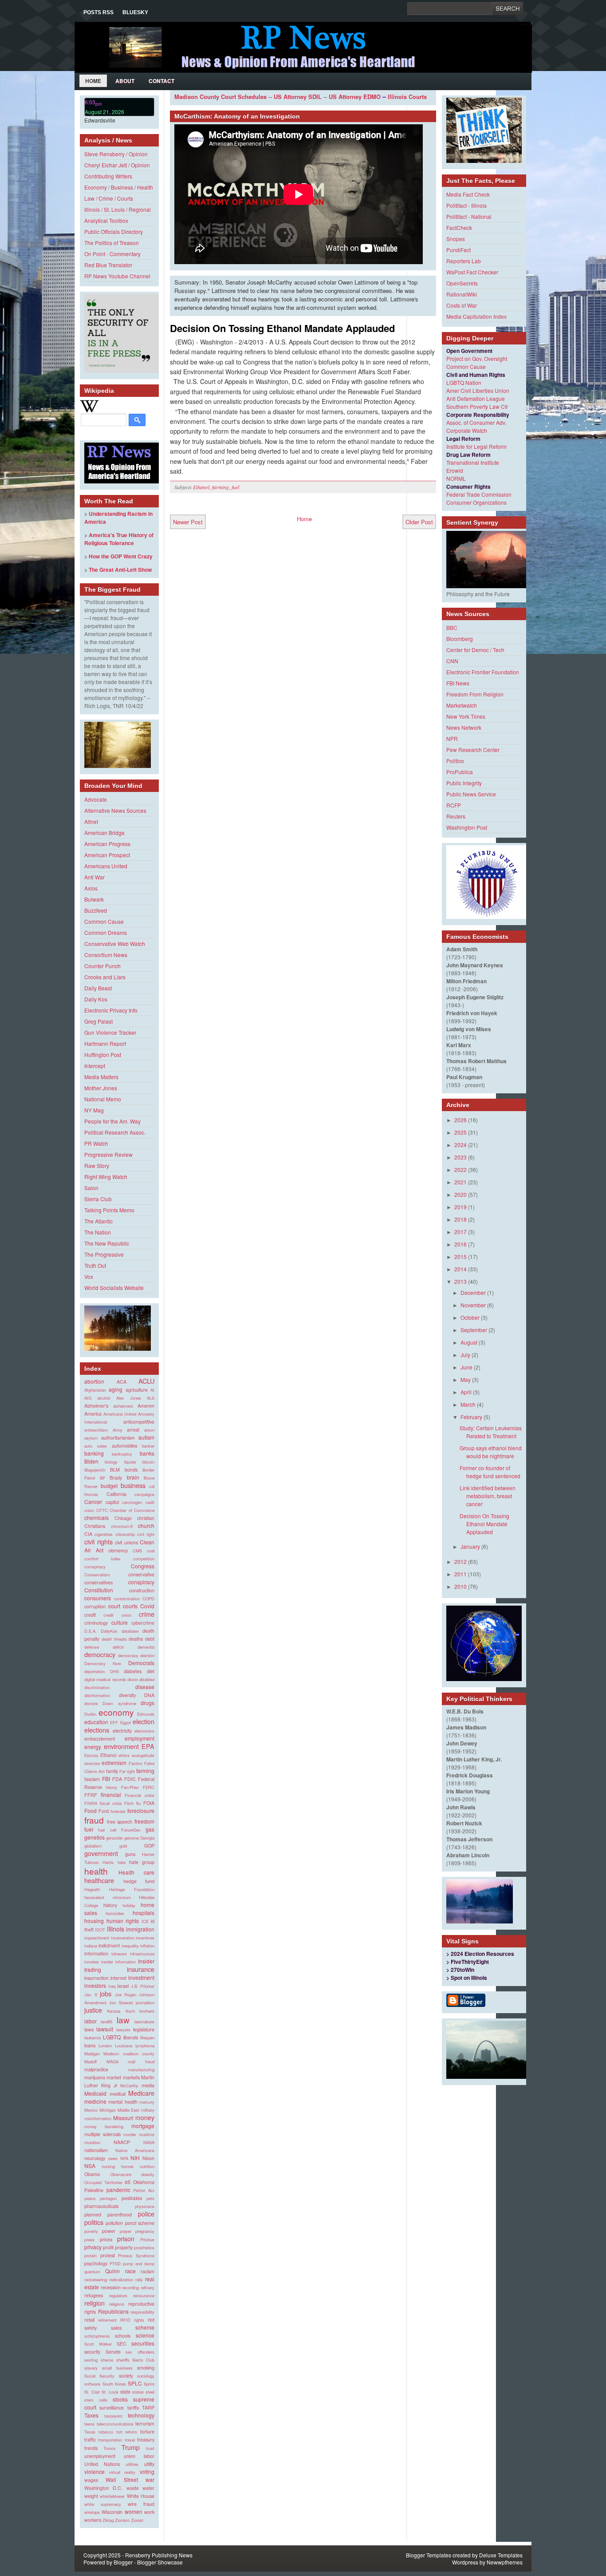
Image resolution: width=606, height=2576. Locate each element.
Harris (108, 1862)
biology (111, 1462)
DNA (149, 1695)
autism (146, 1437)
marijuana (95, 2077)
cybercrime (143, 1623)
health (96, 1871)
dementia (146, 1647)
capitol (112, 1502)
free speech (120, 1822)
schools (123, 2336)
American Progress (107, 844)
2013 (460, 1281)
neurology (95, 2158)
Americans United (106, 866)
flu (138, 1803)
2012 (460, 1561)
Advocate (96, 799)
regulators (118, 2295)
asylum (91, 1438)
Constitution (99, 1590)
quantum (92, 2271)
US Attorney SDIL (298, 97)
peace (90, 2198)
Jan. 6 (91, 1994)
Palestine (94, 2190)
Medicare (141, 2093)
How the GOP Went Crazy (121, 556)
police (146, 2214)
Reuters (456, 816)
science (145, 2335)
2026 (460, 1120)
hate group (142, 1862)
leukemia (92, 2038)
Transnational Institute (473, 462)
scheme (145, 2327)
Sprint (149, 2384)
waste (133, 2488)
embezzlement (100, 1739)
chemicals (96, 1518)
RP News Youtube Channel (117, 276)
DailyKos (109, 1631)
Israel (123, 1986)
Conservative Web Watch (115, 944)
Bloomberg (460, 639)
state (125, 2392)
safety (91, 2328)
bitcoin (148, 1462)
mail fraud (141, 2062)
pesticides (132, 2198)
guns (130, 1854)
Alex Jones (129, 1398)
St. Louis (110, 2392)
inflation (147, 1946)
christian (146, 1518)
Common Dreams (106, 932)
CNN (452, 661)
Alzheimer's (96, 1406)
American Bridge (104, 833)
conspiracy (141, 1582)
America (93, 1414)
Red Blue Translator (108, 265)
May (466, 1379)
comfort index (102, 1559)
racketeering (96, 2279)
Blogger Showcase (160, 2562)
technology (141, 2415)
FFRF (91, 1795)
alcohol (104, 1398)
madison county (139, 2054)
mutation (92, 2142)
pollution (114, 2223)
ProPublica (460, 772)
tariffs (133, 2408)
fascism (92, 1779)
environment (121, 1746)
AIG (88, 1398)
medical (118, 2094)
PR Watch (96, 1143)
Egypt (126, 1722)
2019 (460, 1207)
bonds (131, 1470)
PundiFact (458, 250)
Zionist (137, 2520)
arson (149, 1430)
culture (120, 1622)
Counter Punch (102, 966)
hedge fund (139, 1881)
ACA (122, 1382)
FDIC (130, 1779)
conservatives (98, 1582)
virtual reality (122, 2472)
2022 (460, 1169)
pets (150, 2198)
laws (89, 2029)
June (466, 1367)
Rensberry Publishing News (159, 2555)
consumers (98, 1598)
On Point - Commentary (112, 254)
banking (94, 1453)
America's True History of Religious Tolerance (119, 539)
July (465, 1355)
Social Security (99, 2376)
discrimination (97, 1687)
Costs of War (462, 305)
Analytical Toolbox (106, 220)
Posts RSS (98, 12)
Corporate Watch (467, 430)
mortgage (143, 2126)
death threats (114, 1639)
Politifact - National (469, 216)
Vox (89, 1276)
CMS (137, 1551)
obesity (148, 2174)
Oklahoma (144, 2182)
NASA (149, 2142)
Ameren (146, 1406)
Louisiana (124, 2046)
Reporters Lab (464, 261)
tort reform (127, 2432)
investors (95, 1985)
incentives (145, 1938)
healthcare (99, 1880)
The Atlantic (98, 1221)
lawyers (123, 2030)
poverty (91, 2231)
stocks (120, 2399)
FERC (149, 1787)
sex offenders (140, 2352)
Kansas (114, 2011)
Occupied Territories (103, 2182)
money (145, 2117)
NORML (456, 478)
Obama (92, 2174)
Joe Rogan (126, 1994)
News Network (464, 727)
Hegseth (92, 1889)
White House (141, 2496)
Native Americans (135, 2150)
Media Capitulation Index (476, 316)
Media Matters (101, 1077)
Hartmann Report (105, 1043)
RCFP (454, 805)
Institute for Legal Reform (476, 446)
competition (144, 1559)
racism (148, 2271)
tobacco (106, 2432)
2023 (460, 1157)
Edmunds (146, 1714)
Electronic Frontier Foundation (483, 672)
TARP (148, 2408)
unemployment (100, 2456)
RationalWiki (462, 294)
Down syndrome (119, 1703)
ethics (124, 1755)
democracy (100, 1654)
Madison (111, 2054)
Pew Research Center (473, 750)
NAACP (122, 2142)
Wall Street (122, 2479)
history (110, 1905)
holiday (129, 1905)
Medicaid (95, 2093)
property (124, 2247)
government (101, 1853)
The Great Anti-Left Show (120, 570)
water (148, 2488)
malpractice (96, 2069)
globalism (93, 1846)
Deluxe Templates (501, 2555)
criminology (96, 1623)
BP (102, 1478)
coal (151, 1551)
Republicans (113, 2311)
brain (133, 1477)
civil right (146, 1534)
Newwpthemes (505, 2562)
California (116, 1494)
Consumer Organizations (476, 502)
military (148, 2110)
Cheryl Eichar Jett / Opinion (117, 165)
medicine (95, 2101)
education (96, 1722)
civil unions (126, 1542)
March (468, 1404)
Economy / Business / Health (119, 187)
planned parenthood (108, 2214)
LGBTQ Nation (464, 382)
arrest (133, 1430)
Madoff (91, 2062)
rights (139, 2320)
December (473, 1292)
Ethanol (108, 1755)
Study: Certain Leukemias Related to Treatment (491, 1432)
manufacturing (141, 2070)
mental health (123, 2102)
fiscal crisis (111, 1803)
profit (108, 2247)
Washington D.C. (103, 2488)
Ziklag (108, 2520)
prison (126, 2238)
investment (141, 1977)
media (148, 2085)
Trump (131, 2447)
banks (147, 1453)
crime (147, 1614)
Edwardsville (100, 120)
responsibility (142, 2312)
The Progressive (104, 1254)
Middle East (129, 2110)
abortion (94, 1381)
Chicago (123, 1518)
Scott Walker (98, 2344)
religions (117, 2304)
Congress (143, 1566)
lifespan (147, 2038)
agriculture (137, 1390)
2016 (460, 1244)
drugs (148, 1703)
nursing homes (118, 2166)
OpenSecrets (462, 283)
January (470, 1546)
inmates (92, 1962)
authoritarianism (118, 1438)
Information (96, 1953)
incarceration (123, 1938)
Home (93, 81)
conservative (141, 1574)
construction (142, 1590)
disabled (147, 1679)
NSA (90, 2166)
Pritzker (147, 2240)
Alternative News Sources (115, 810)
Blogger (123, 2562)
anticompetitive (139, 1422)
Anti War (94, 877)
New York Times (466, 716)
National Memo (103, 1099)
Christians (95, 1526)
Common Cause (104, 921)
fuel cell (107, 1830)
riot (151, 2320)
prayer (126, 2231)
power (109, 2231)
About (125, 81)
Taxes (91, 2415)
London (105, 2046)
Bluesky (135, 12)
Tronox (110, 2448)
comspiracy (95, 1567)
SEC (122, 2344)
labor (91, 2021)
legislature (144, 2029)
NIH (135, 2158)
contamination (127, 1599)
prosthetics (144, 2248)
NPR (452, 738)
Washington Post (467, 827)
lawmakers (144, 2022)
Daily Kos (96, 999)
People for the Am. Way (112, 1121)
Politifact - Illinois (466, 205)
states (138, 2392)
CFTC (102, 1510)
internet (118, 1978)
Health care (137, 1872)
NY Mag (94, 1110)
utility (149, 2464)
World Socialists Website (114, 1288)
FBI (106, 1779)
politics (94, 2222)
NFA (124, 2158)
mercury (147, 2102)
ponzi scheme (140, 2223)
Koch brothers (140, 2011)
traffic (90, 2439)
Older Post (419, 522)
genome (132, 1838)
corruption (95, 1606)
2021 (460, 1182)
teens (89, 2424)
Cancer (93, 1502)
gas (150, 1829)
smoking (146, 2368)
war (150, 2479)
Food (91, 1810)
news (113, 2158)
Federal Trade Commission (479, 494)
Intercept (95, 1066)
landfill (106, 2022)
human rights (123, 1921)
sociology (146, 2376)
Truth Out (95, 1265)
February (471, 1417)
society (126, 2376)
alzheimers (123, 1406)
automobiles (124, 1446)
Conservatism (97, 1575)
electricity (122, 1731)
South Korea (114, 2384)
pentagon (108, 2198)
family (112, 1771)
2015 (460, 1256)
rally (139, 2279)
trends (91, 2448)
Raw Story (97, 1165)
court (114, 1606)
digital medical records (105, 1679)
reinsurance (144, 2295)
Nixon (148, 2158)
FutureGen (131, 1830)
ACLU (146, 1381)
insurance (141, 1969)
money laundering (104, 2126)
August (469, 1342)
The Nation (98, 1232)
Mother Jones (101, 1088)
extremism (114, 1763)
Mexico (91, 2110)
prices (106, 2239)
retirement (107, 2320)
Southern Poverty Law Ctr (477, 406)
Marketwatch (462, 705)
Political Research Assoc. (115, 1132)
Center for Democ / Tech (475, 650)
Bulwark (94, 899)
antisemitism (96, 1430)
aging (116, 1389)
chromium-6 (122, 1526)
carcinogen (132, 1502)
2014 (460, 1269)
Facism (136, 1763)
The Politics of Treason (112, 243)
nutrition (147, 2166)
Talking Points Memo (109, 1210)
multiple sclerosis (102, 2134)
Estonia (91, 1755)
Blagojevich (95, 1470)
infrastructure (142, 1954)
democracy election (136, 1655)
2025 (460, 1132)
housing (94, 1921)
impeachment (97, 1938)
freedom (144, 1821)
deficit (118, 1647)
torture (147, 2432)
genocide (114, 1838)
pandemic (118, 2190)
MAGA (112, 2062)
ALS (151, 1398)
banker (148, 1446)
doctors (91, 1703)
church (146, 1525)
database (130, 1631)
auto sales (96, 1446)
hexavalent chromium (108, 1897)
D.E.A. (91, 1631)
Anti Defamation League (476, 398)
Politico (455, 761)
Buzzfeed (96, 910)
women (134, 2511)
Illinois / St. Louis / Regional (118, 209)
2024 (460, 1145)
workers (93, 2520)
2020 (460, 1194)
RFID (125, 2320)
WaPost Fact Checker (472, 272)
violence (94, 2471)
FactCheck (459, 228)
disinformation (97, 1695)
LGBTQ (112, 2037)
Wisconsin (112, 2512)
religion (94, 2303)
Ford (104, 1811)
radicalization (121, 2279)
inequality (130, 1946)
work (149, 2512)
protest (108, 2255)
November (473, 1305)
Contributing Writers (108, 176)
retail (89, 2320)
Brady (116, 1478)
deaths (136, 1639)
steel (150, 2392)
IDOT (100, 1930)
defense (92, 1647)
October (470, 1317)
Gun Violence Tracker (110, 1032)
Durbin (90, 1714)
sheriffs (123, 2360)
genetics (94, 1837)
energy (93, 1747)
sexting (91, 2360)
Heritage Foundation (132, 1889)
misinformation (98, 2118)
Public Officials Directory (114, 231)
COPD (148, 1599)
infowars (119, 1954)
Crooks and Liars (105, 977)
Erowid (455, 470)
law (123, 2020)
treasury (146, 2439)
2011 (460, 1574)
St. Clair (92, 2392)
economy (116, 1712)
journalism (145, 2002)
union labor (139, 2456)
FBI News (458, 683)
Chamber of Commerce (132, 1510)
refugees (94, 2295)
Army (118, 1430)
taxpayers (113, 2416)
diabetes (133, 1671)
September (474, 1330)
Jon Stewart (121, 2002)
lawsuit (105, 2029)
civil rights (98, 1541)
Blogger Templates (429, 2555)
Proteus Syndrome (136, 2255)
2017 (460, 1232)
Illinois (116, 1929)
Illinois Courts (407, 97)
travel (130, 2440)
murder (130, 2134)
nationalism (96, 2150)
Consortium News (106, 955)
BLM (115, 1470)
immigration (140, 1929)
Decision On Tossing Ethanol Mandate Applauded (282, 328)
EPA (148, 1746)
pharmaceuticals (101, 2206)
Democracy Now (103, 1663)
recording (130, 2287)
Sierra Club (98, 1199)
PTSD (115, 2263)
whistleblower (112, 2496)
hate (122, 1862)
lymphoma (145, 2046)
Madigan (92, 2054)
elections (97, 1730)
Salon (91, 1188)
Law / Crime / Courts (109, 198)
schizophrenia (97, 2336)
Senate (113, 2352)
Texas (90, 2432)
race (130, 2271)
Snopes (456, 239)
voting (147, 2471)
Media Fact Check (468, 194)
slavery (91, 2368)
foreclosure (141, 1810)
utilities (132, 2464)
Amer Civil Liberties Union (478, 390)
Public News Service (471, 794)
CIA (88, 1534)
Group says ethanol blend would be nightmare (491, 1452)
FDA (117, 1779)
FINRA (91, 1803)
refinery (148, 2287)
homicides (115, 1913)
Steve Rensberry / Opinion (116, 154)
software (92, 2384)
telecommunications (115, 2424)
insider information (118, 1962)
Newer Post (188, 522)
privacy (93, 2247)
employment (140, 1738)
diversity (127, 1695)
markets (131, 2077)
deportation (94, 1671)
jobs (106, 1993)
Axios (91, 888)
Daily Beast (98, 988)
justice (93, 2010)
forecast (118, 1811)
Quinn (112, 2271)
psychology (96, 2263)
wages (91, 2480)
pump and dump (139, 2263)
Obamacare (121, 2174)
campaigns (144, 1494)
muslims (147, 2134)
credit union (117, 1615)
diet (151, 1671)
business (133, 1485)
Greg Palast (98, 1021)
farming (145, 1771)
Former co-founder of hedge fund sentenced (490, 1472)
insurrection (96, 1978)
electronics (144, 1731)
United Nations (102, 2464)
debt (150, 1639)
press (89, 2240)
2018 (460, 1219)
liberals (131, 2037)
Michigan (108, 2110)
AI (152, 1390)
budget (109, 1486)
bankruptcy (122, 1454)
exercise (92, 1763)
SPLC (135, 2383)
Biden (91, 1461)
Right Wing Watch (106, 1177)
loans (90, 2045)
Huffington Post (103, 1055)
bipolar (130, 1462)
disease (145, 1687)
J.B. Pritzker (143, 1986)
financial (111, 1794)
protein (91, 2255)
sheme (107, 2360)
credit (90, 1615)
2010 (460, 1586)
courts (130, 1606)
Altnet (91, 821)
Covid (147, 1606)
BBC (452, 627)
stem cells (96, 2400)
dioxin (133, 1679)
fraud (94, 1820)
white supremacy (103, 2504)
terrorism (145, 2424)
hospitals (144, 1913)
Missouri (123, 2118)
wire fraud (141, 2504)
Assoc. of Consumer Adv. (476, 422)
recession (111, 2287)
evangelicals (143, 1755)
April (466, 1392)
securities (143, 2343)
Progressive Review (108, 1154)
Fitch (129, 1803)
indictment (109, 1945)
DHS (114, 1671)
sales (116, 2328)
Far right (127, 1771)
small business (117, 2368)
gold (123, 1846)
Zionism (122, 2520)
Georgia (147, 1838)
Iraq (112, 1986)
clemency (118, 1550)
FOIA (149, 1803)
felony (112, 1787)
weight (91, 2496)
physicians (145, 2206)
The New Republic (107, 1243)
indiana (91, 1946)
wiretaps (92, 2512)
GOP (149, 1846)
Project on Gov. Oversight (477, 358)
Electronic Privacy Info (111, 1010)
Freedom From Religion (475, 694)
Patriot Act (144, 2190)
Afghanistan (95, 1390)
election (144, 1721)
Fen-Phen (130, 1787)
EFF (114, 1722)
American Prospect (107, 855)
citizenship (125, 1534)
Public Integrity (464, 783)
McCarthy (129, 2085)
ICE (145, 1921)
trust (150, 2448)
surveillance (112, 2408)
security (92, 2352)
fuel (89, 1829)
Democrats (141, 1663)
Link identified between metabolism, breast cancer (488, 1496)
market (114, 2077)
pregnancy (145, 2231)
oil (128, 2182)
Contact (161, 81)
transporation (110, 2440)
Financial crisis (140, 1795)
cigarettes (104, 1534)
